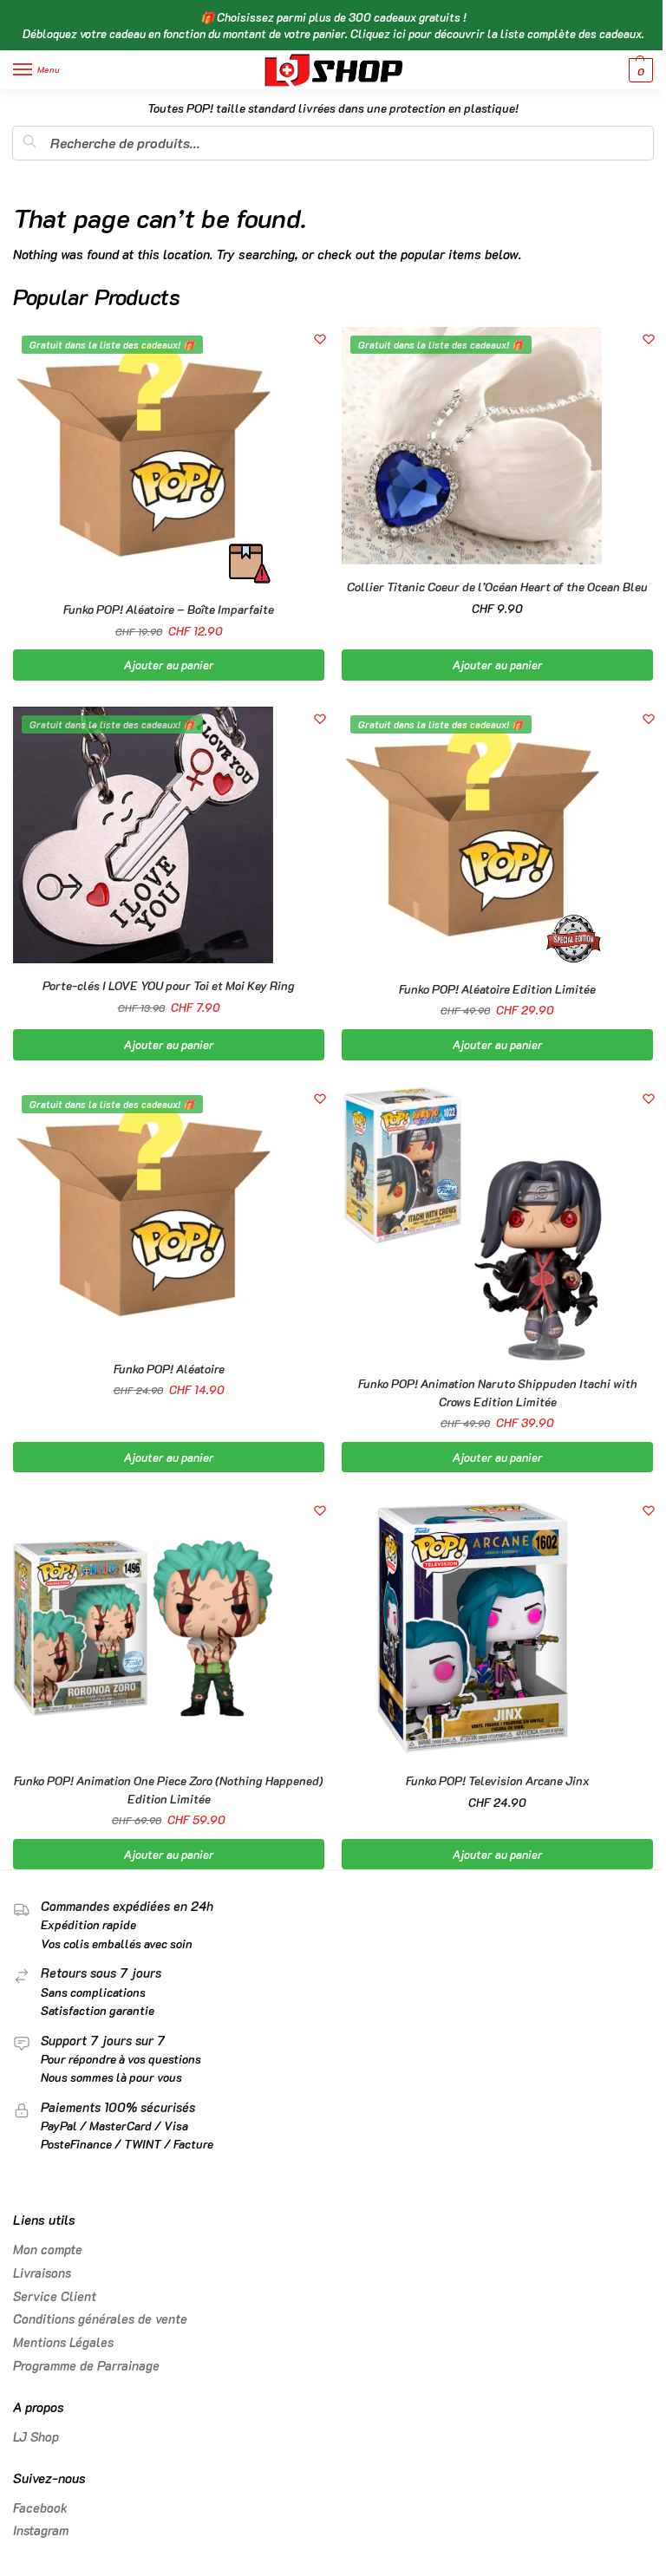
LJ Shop (36, 2437)
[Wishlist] (320, 339)
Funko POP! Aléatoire (169, 1369)
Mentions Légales (63, 2342)
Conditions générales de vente (100, 2319)
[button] (639, 70)
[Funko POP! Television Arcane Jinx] (472, 1628)
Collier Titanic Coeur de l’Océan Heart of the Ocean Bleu (497, 587)
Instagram (41, 2530)
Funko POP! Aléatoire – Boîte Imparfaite (169, 609)
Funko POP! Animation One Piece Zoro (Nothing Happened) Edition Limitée (169, 1789)
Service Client (55, 2296)
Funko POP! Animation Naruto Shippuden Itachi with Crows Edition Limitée (498, 1392)
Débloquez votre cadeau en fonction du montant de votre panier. (333, 33)
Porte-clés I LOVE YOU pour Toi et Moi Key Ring (169, 985)
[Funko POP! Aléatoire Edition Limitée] (472, 837)
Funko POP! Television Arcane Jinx (498, 1780)
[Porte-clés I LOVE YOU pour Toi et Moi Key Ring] (143, 835)
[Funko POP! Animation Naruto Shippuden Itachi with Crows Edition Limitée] (472, 1224)
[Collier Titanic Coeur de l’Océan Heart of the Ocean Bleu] (472, 446)
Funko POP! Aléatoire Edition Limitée (497, 989)
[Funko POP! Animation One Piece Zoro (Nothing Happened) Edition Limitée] (143, 1628)
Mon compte (48, 2250)
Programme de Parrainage (86, 2366)
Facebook (40, 2508)
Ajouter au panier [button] (169, 665)
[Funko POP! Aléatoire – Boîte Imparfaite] (143, 457)
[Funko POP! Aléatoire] (143, 1216)
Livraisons (42, 2273)
